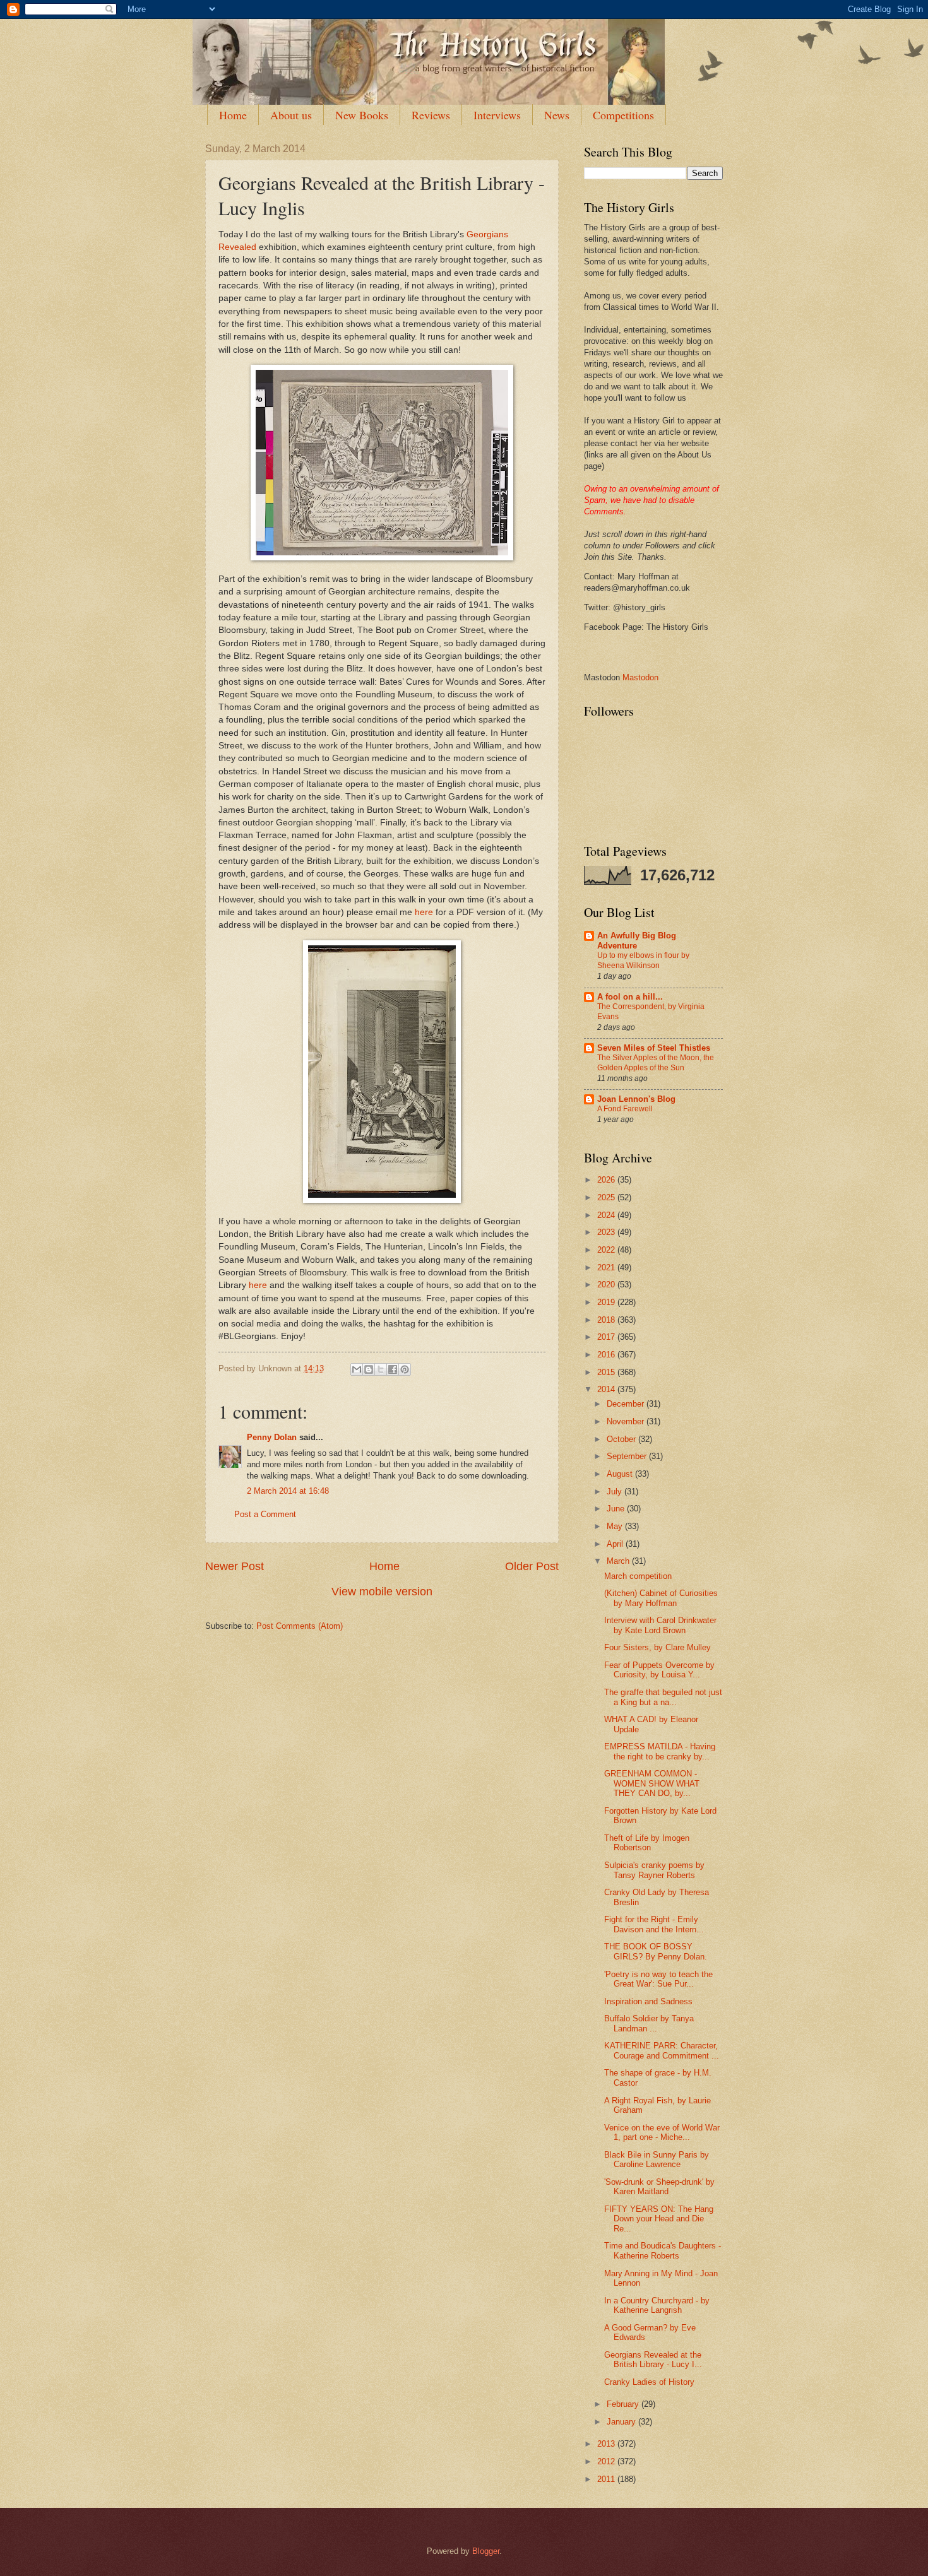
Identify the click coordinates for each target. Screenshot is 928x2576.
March (619, 1561)
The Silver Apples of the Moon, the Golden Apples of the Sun (656, 1063)
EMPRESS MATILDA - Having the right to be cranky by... (660, 1751)
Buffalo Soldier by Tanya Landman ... (649, 2023)
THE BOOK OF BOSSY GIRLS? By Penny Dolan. (656, 1951)
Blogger (486, 2551)
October (622, 1439)
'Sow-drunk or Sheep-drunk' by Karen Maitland (659, 2187)
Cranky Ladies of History (649, 2382)
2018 (607, 1320)
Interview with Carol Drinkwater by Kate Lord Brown (660, 1625)
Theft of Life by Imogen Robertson (647, 1843)
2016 (607, 1355)
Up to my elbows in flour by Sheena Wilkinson (643, 960)
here (424, 912)
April (616, 1544)
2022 (607, 1250)
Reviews (431, 115)
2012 (607, 2461)
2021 (607, 1267)
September (628, 1456)
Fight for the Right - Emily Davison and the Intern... (654, 1924)
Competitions (623, 115)
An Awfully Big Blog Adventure (637, 941)
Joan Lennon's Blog (636, 1099)
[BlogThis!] (369, 1369)
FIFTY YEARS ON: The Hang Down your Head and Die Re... (659, 2219)
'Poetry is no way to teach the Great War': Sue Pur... (658, 1979)
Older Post (532, 1566)
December (627, 1404)
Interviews (497, 115)
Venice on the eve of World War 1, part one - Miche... (662, 2132)
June (617, 1509)
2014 (607, 1389)
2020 (607, 1285)
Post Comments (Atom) (300, 1626)
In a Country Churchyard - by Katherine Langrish (657, 2305)
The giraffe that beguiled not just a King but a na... (663, 1697)
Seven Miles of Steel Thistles (654, 1048)
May (616, 1526)
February (624, 2404)
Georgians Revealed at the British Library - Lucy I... (653, 2360)
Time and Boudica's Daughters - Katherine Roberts (663, 2250)
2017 (607, 1337)
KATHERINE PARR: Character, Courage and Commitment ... (662, 2050)
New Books (362, 115)
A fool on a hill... (630, 997)
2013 (607, 2444)
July (616, 1492)
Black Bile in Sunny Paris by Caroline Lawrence (657, 2159)
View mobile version (382, 1592)
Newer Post (235, 1566)
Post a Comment (265, 1514)
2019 (607, 1302)
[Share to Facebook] (393, 1369)
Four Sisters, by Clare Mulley (657, 1647)
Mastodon (640, 677)
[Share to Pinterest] (405, 1369)
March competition (638, 1576)
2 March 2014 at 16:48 (288, 1491)
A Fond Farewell (625, 1109)
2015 (607, 1372)
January (622, 2422)
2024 (607, 1215)
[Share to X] (381, 1369)
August (621, 1474)
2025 (607, 1197)
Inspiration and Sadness (648, 2001)
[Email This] (357, 1369)
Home (233, 115)
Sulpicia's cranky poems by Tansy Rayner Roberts (654, 1870)
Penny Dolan (272, 1437)
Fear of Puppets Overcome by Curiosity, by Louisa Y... (659, 1670)
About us (291, 115)
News (557, 115)
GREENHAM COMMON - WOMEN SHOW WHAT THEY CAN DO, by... (652, 1783)
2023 (607, 1232)
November (627, 1421)
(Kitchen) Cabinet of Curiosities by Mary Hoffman (661, 1598)
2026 (607, 1180)
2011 (607, 2479)
